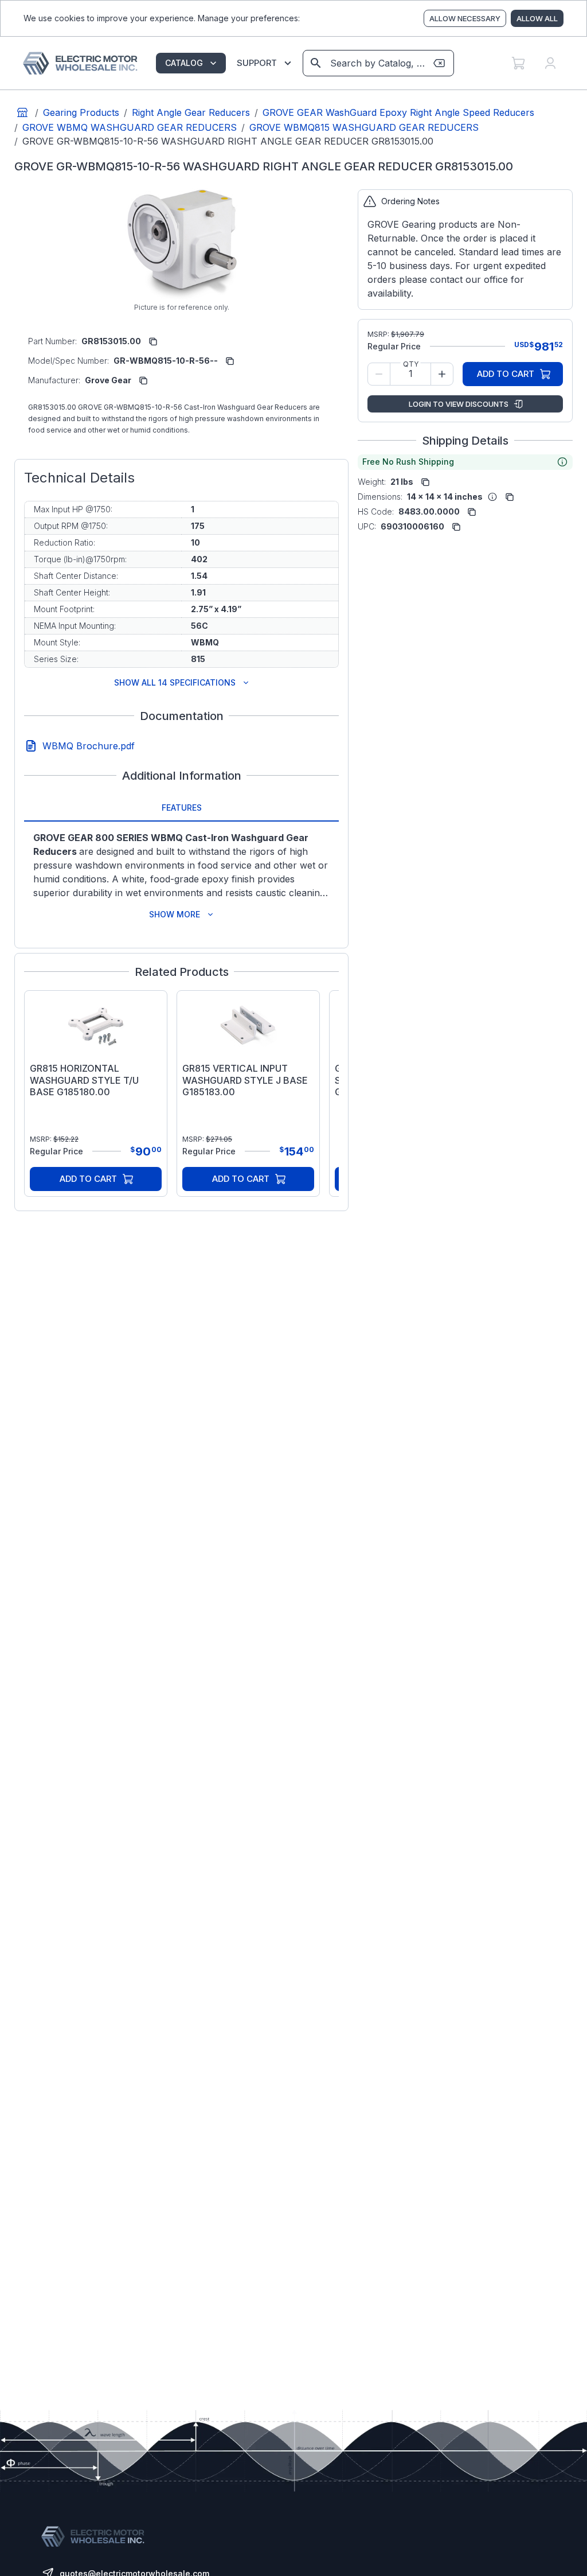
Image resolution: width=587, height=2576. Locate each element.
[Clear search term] (439, 63)
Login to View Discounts (459, 404)
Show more (175, 914)
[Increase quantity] (442, 374)
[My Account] (550, 63)
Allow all (537, 18)
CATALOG (184, 63)
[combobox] (377, 63)
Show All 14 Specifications (175, 682)
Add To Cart (88, 1179)
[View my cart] (518, 63)
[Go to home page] (22, 112)
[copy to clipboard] (153, 341)
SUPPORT (257, 63)
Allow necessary (465, 18)
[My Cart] (518, 63)
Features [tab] (182, 808)
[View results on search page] (316, 63)
